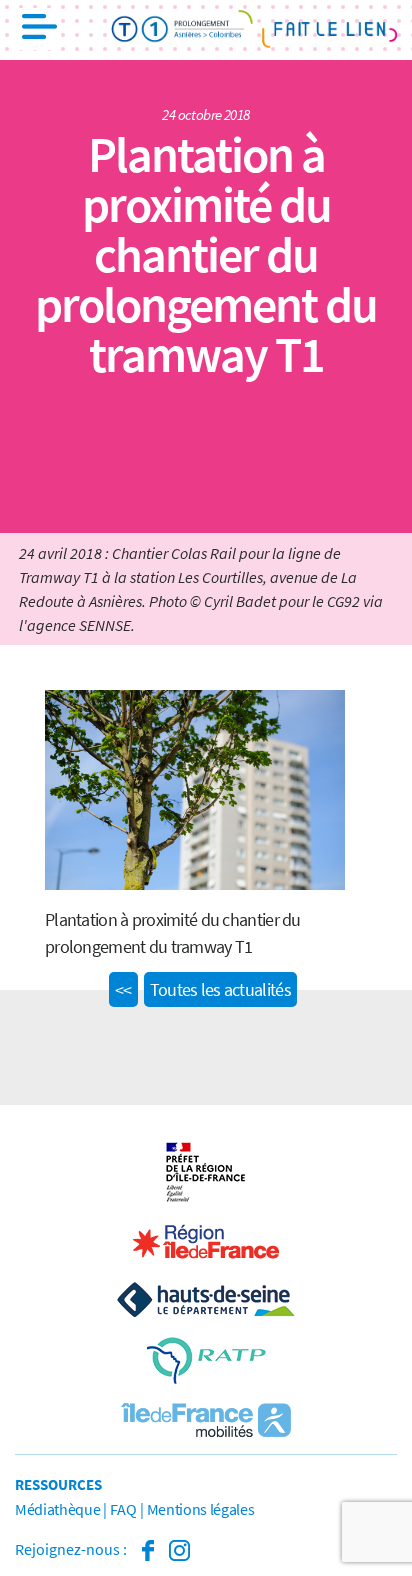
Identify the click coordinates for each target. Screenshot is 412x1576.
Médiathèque (57, 1509)
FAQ (123, 1509)
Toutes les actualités (220, 989)
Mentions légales (201, 1509)
